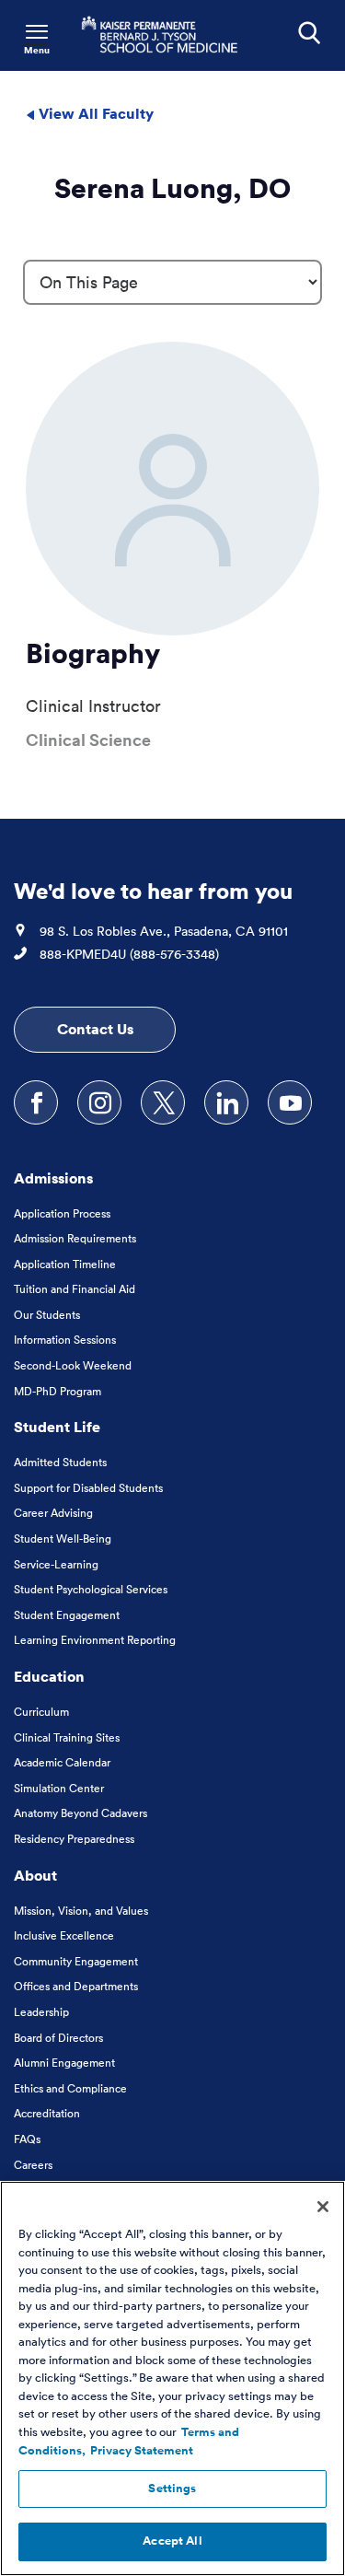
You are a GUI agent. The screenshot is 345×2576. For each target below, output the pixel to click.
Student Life (57, 1427)
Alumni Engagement (64, 2063)
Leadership (41, 2012)
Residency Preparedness (74, 1839)
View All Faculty (94, 113)
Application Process (62, 1213)
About (35, 1875)
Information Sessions (65, 1340)
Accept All (172, 2541)
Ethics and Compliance (70, 2088)
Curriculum (41, 1712)
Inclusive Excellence (64, 1935)
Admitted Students (60, 1462)
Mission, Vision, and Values (81, 1911)
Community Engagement (76, 1961)
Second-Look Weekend (73, 1365)
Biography (93, 653)
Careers (33, 2165)
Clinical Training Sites (67, 1737)
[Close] (323, 2207)
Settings (172, 2489)
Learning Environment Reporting (95, 1640)
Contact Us (95, 1029)
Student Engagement (67, 1615)
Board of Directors (58, 2038)
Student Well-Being (63, 1539)
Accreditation (47, 2113)
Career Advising (53, 1513)
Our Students (47, 1315)
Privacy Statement (142, 2451)
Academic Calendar (62, 1762)
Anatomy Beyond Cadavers (80, 1813)
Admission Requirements (75, 1238)
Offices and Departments (76, 1986)
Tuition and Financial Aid (75, 1289)
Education (49, 1676)
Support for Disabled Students (88, 1488)
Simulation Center (59, 1788)
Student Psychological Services (91, 1589)
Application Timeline (65, 1264)
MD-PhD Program (57, 1391)
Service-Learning (56, 1564)
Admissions (53, 1178)
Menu (37, 50)
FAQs (27, 2139)
